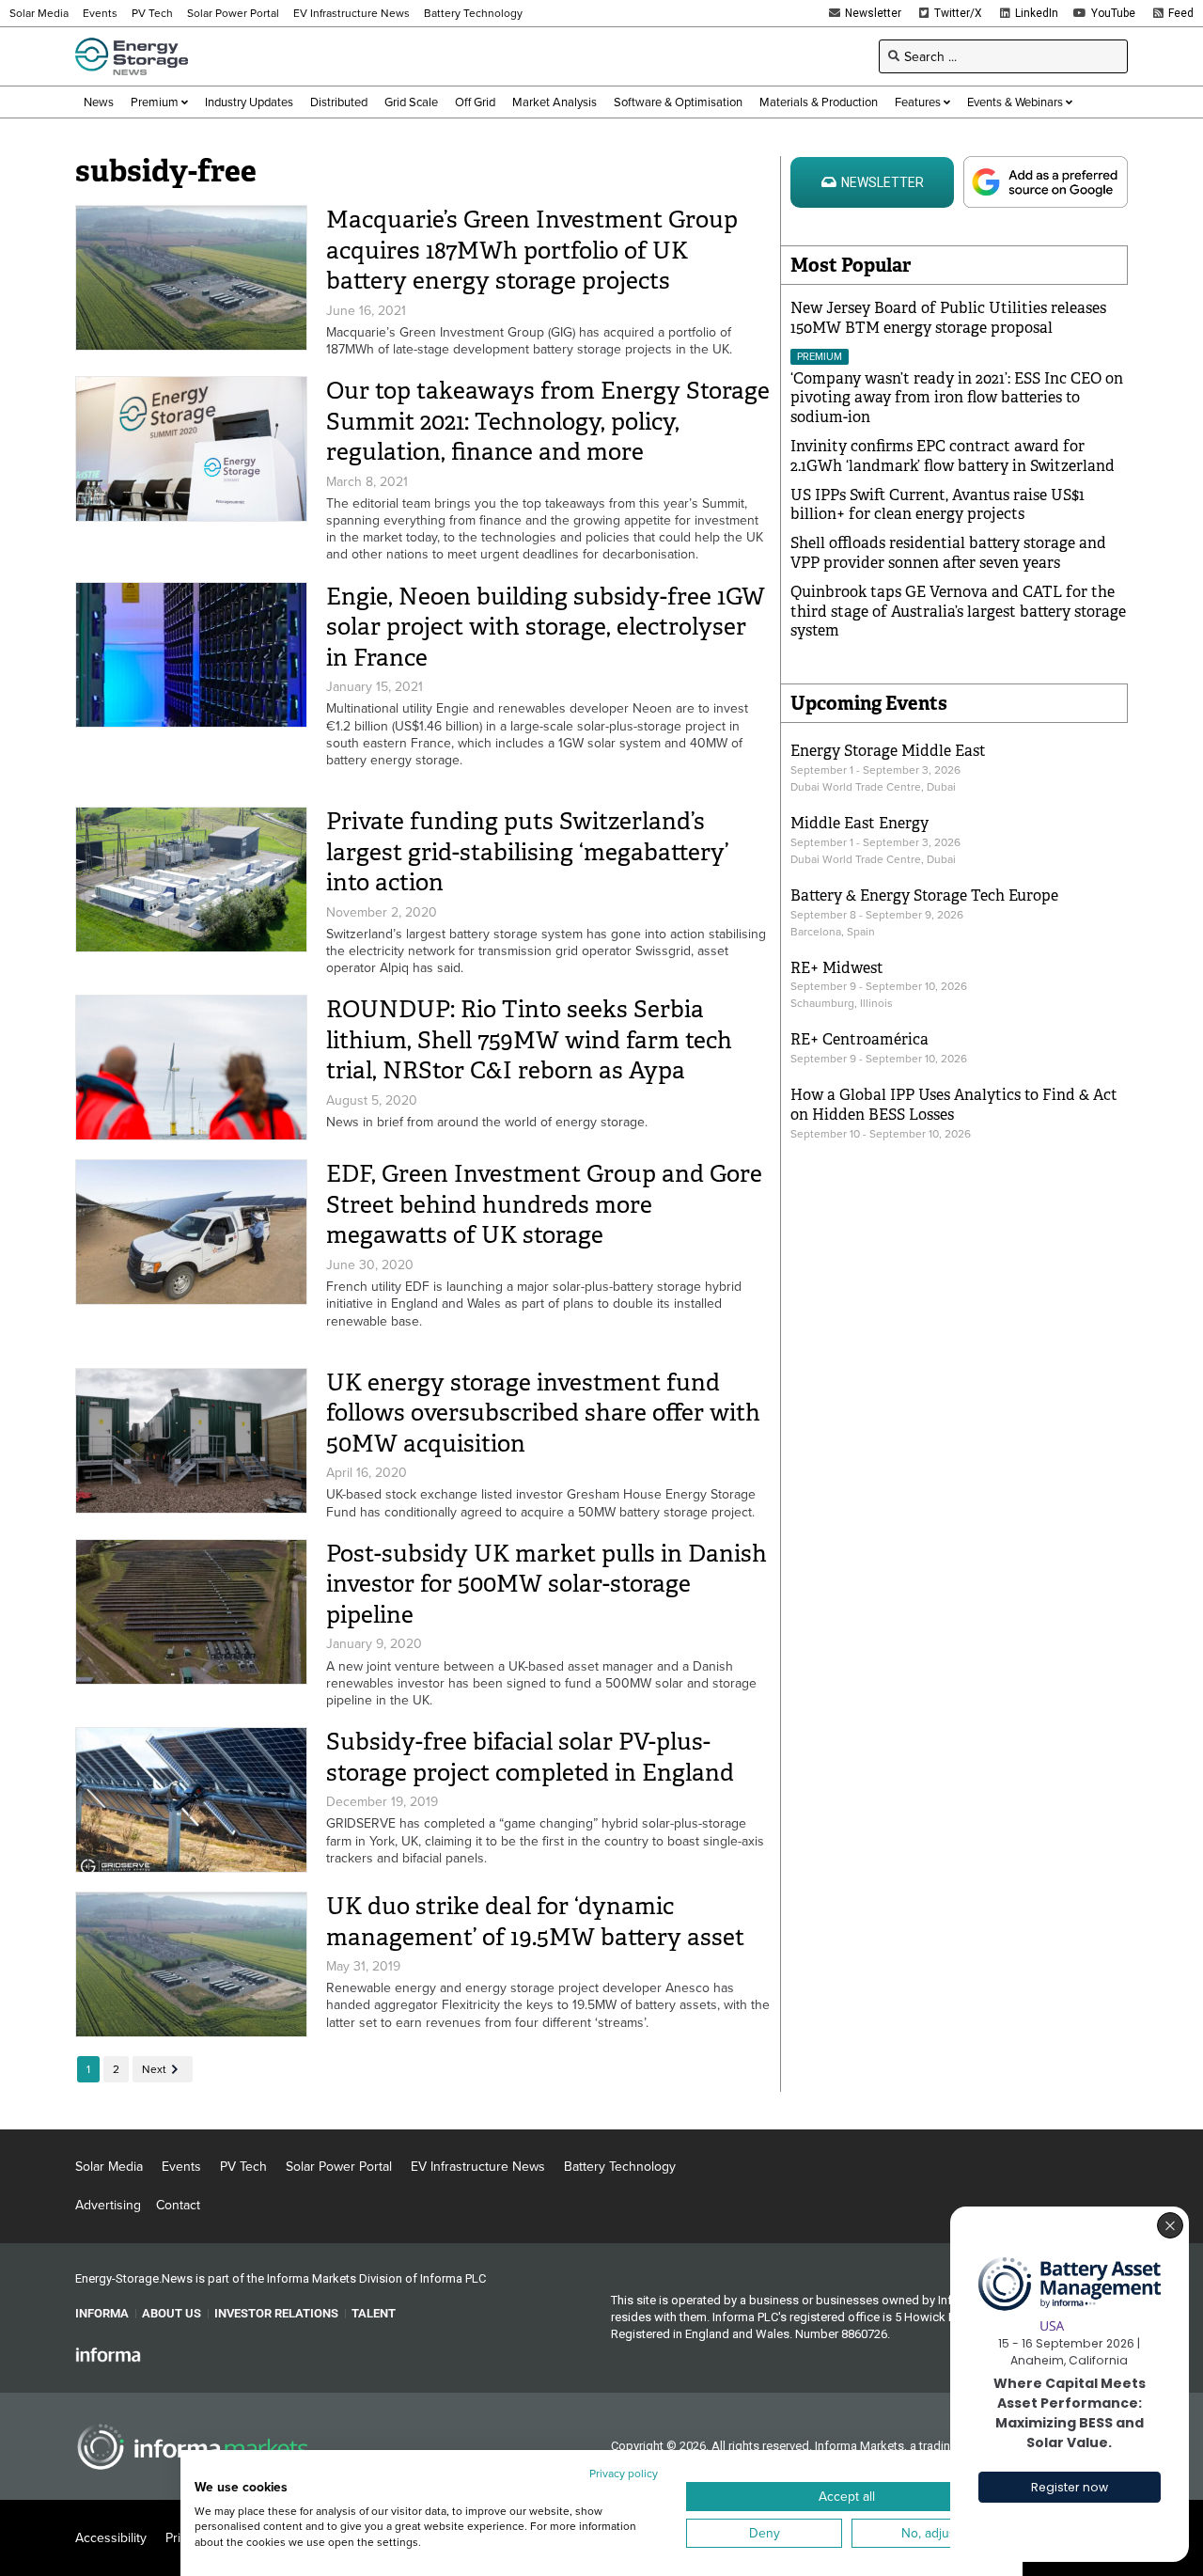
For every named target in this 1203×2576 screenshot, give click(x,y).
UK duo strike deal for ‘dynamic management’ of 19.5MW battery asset (535, 1922)
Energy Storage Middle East (888, 751)
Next (154, 2069)
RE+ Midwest (837, 968)
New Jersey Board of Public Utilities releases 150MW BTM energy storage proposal (948, 318)
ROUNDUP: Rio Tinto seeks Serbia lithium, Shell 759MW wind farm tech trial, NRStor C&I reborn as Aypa (529, 1040)
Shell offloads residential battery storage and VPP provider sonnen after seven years (948, 553)
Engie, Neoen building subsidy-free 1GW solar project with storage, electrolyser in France (546, 627)
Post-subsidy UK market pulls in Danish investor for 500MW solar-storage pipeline (547, 1584)
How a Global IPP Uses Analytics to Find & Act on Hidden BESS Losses (954, 1105)
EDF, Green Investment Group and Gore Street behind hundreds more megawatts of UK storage (544, 1204)
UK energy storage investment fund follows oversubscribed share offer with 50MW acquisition (543, 1413)
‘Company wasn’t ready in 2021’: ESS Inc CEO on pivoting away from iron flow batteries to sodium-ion (957, 398)
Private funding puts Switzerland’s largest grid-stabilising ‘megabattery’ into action (527, 852)
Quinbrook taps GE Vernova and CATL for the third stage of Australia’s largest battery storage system (958, 612)
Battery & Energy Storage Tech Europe (924, 895)
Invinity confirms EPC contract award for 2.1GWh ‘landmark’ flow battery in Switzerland (953, 456)
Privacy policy (624, 2473)
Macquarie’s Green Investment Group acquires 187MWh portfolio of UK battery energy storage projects (532, 250)
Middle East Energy (859, 823)
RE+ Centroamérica (859, 1039)
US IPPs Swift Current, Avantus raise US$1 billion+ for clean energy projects (937, 505)
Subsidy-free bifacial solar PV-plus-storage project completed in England (530, 1757)
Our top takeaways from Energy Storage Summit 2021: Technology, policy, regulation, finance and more (548, 421)
